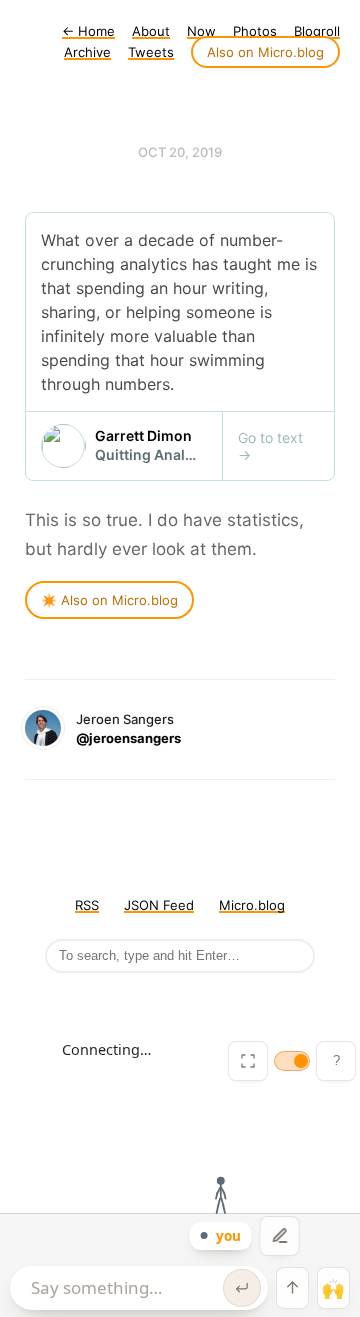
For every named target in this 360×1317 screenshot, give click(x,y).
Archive (87, 52)
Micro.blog (252, 905)
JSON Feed (159, 905)
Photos (255, 31)
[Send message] (242, 1288)
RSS (87, 905)
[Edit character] (280, 1236)
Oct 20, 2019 (180, 152)
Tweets (151, 52)
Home (88, 31)
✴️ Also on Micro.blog (109, 600)
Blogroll (317, 31)
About (151, 31)
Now (201, 31)
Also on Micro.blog (265, 52)
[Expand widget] (248, 1061)
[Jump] (292, 1288)
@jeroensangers (128, 738)
